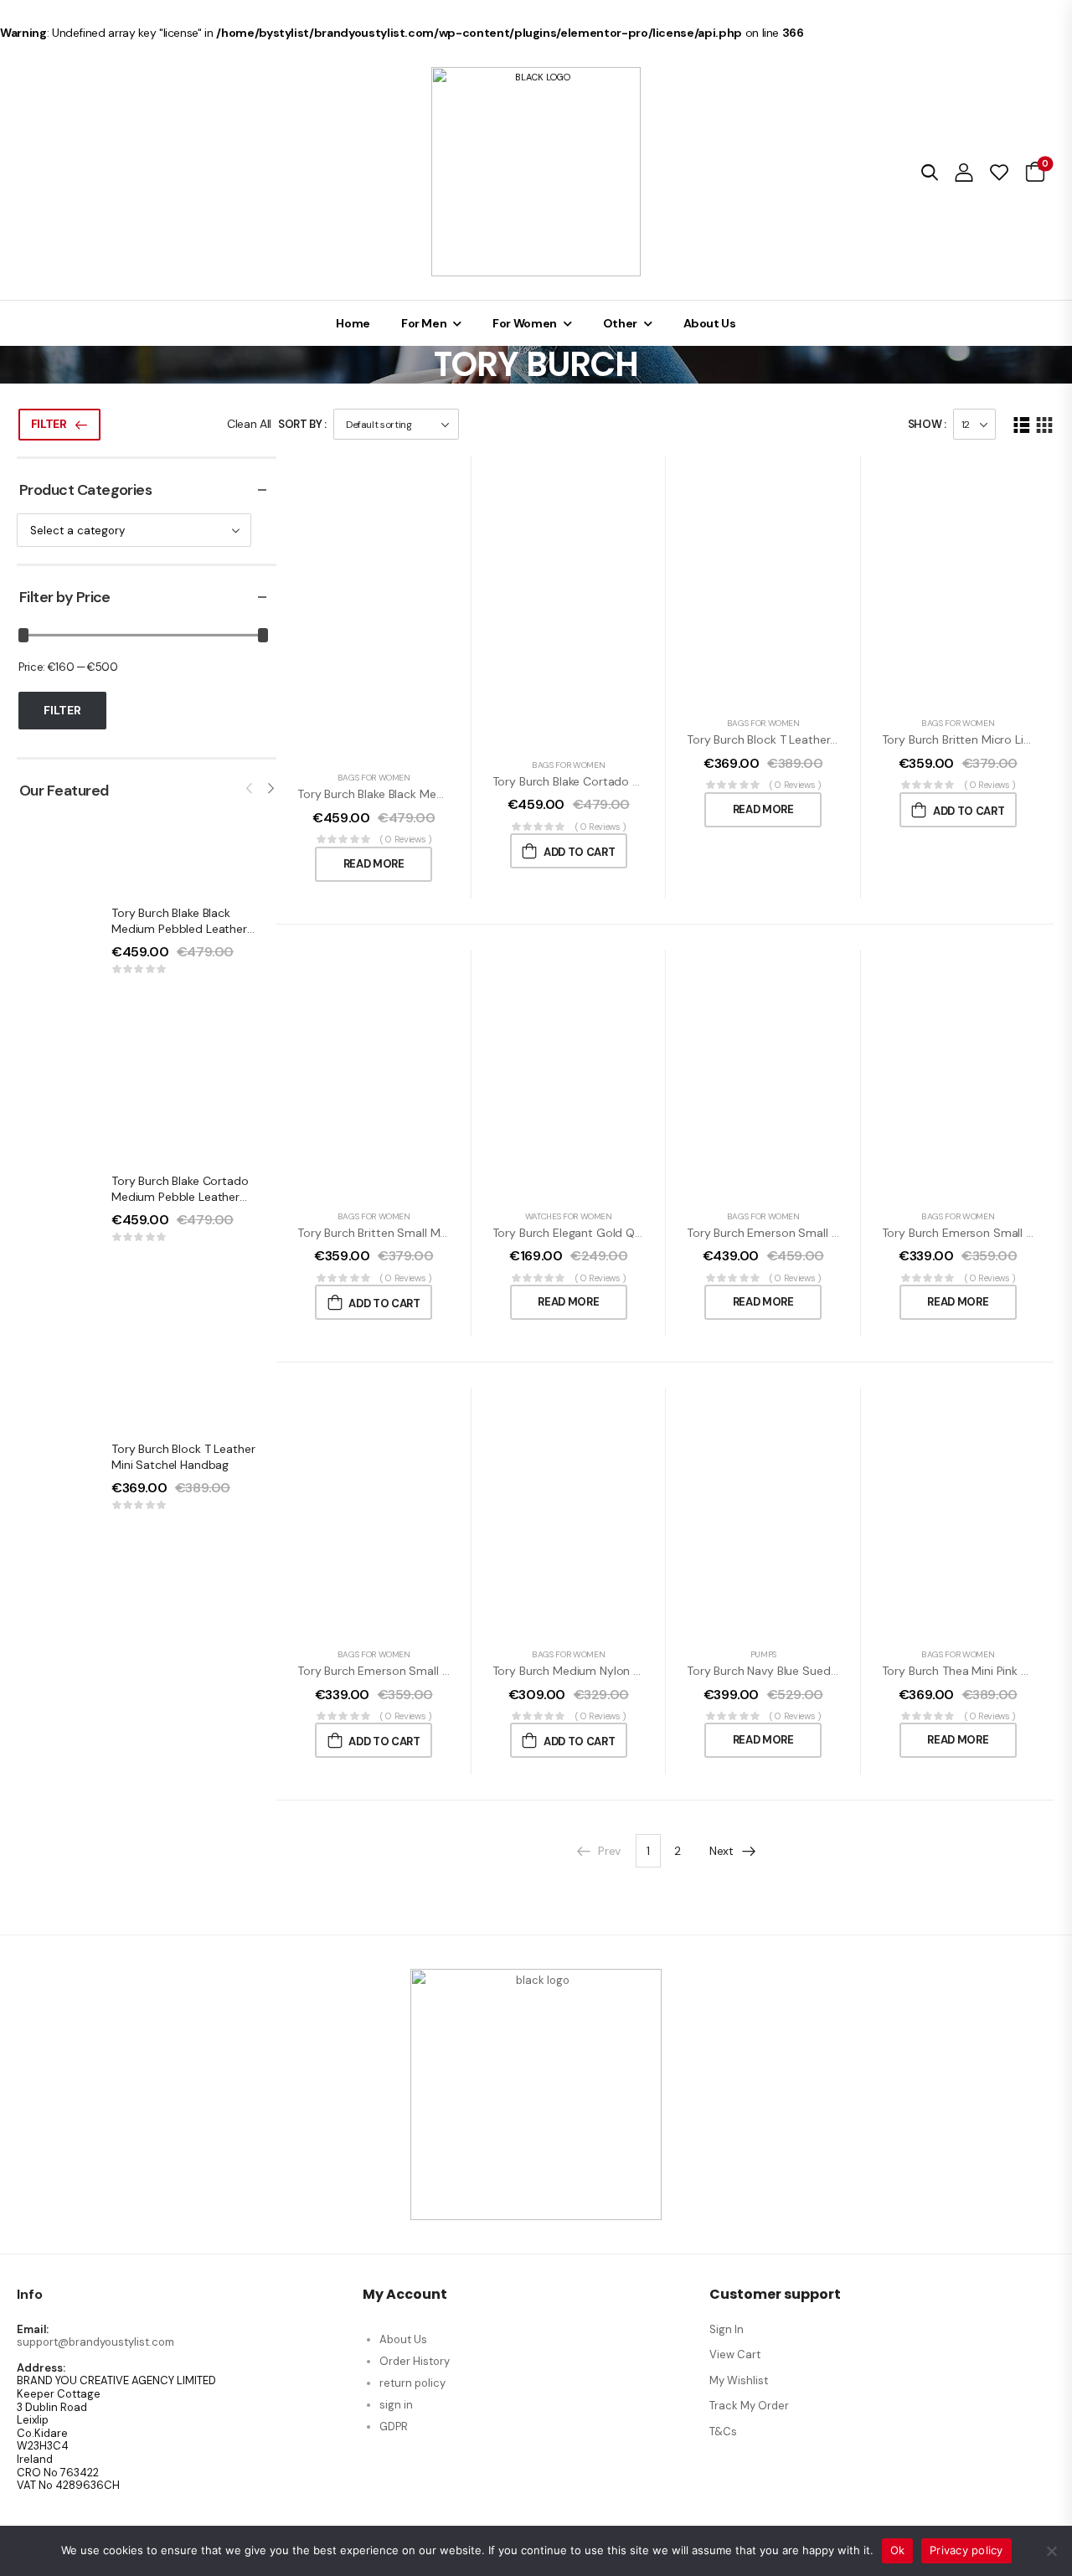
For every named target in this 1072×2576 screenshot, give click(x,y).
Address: (41, 2368)
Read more (374, 864)
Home (353, 323)
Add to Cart (579, 852)
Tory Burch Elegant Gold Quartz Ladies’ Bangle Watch (636, 1233)
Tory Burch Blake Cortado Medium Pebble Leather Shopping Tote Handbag (180, 1197)
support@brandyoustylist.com (95, 2342)
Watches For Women (569, 1216)
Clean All (249, 424)
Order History (415, 2361)
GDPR (394, 2427)
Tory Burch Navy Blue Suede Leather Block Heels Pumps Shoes (855, 1671)
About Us (710, 323)
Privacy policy (966, 2550)
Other (620, 323)
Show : (927, 424)
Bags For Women (374, 778)
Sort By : (302, 424)
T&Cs (723, 2432)
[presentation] (250, 789)
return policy (412, 2383)
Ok (898, 2550)
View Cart (735, 2354)
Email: (33, 2330)
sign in (396, 2405)
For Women (525, 323)
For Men (424, 323)
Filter (49, 424)
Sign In (727, 2329)
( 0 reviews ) (406, 839)
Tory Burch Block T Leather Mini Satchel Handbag (183, 1457)
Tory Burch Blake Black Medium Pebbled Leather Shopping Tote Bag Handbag (189, 929)
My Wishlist (739, 2380)
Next (722, 1851)
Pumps (763, 1654)
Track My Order (749, 2406)
